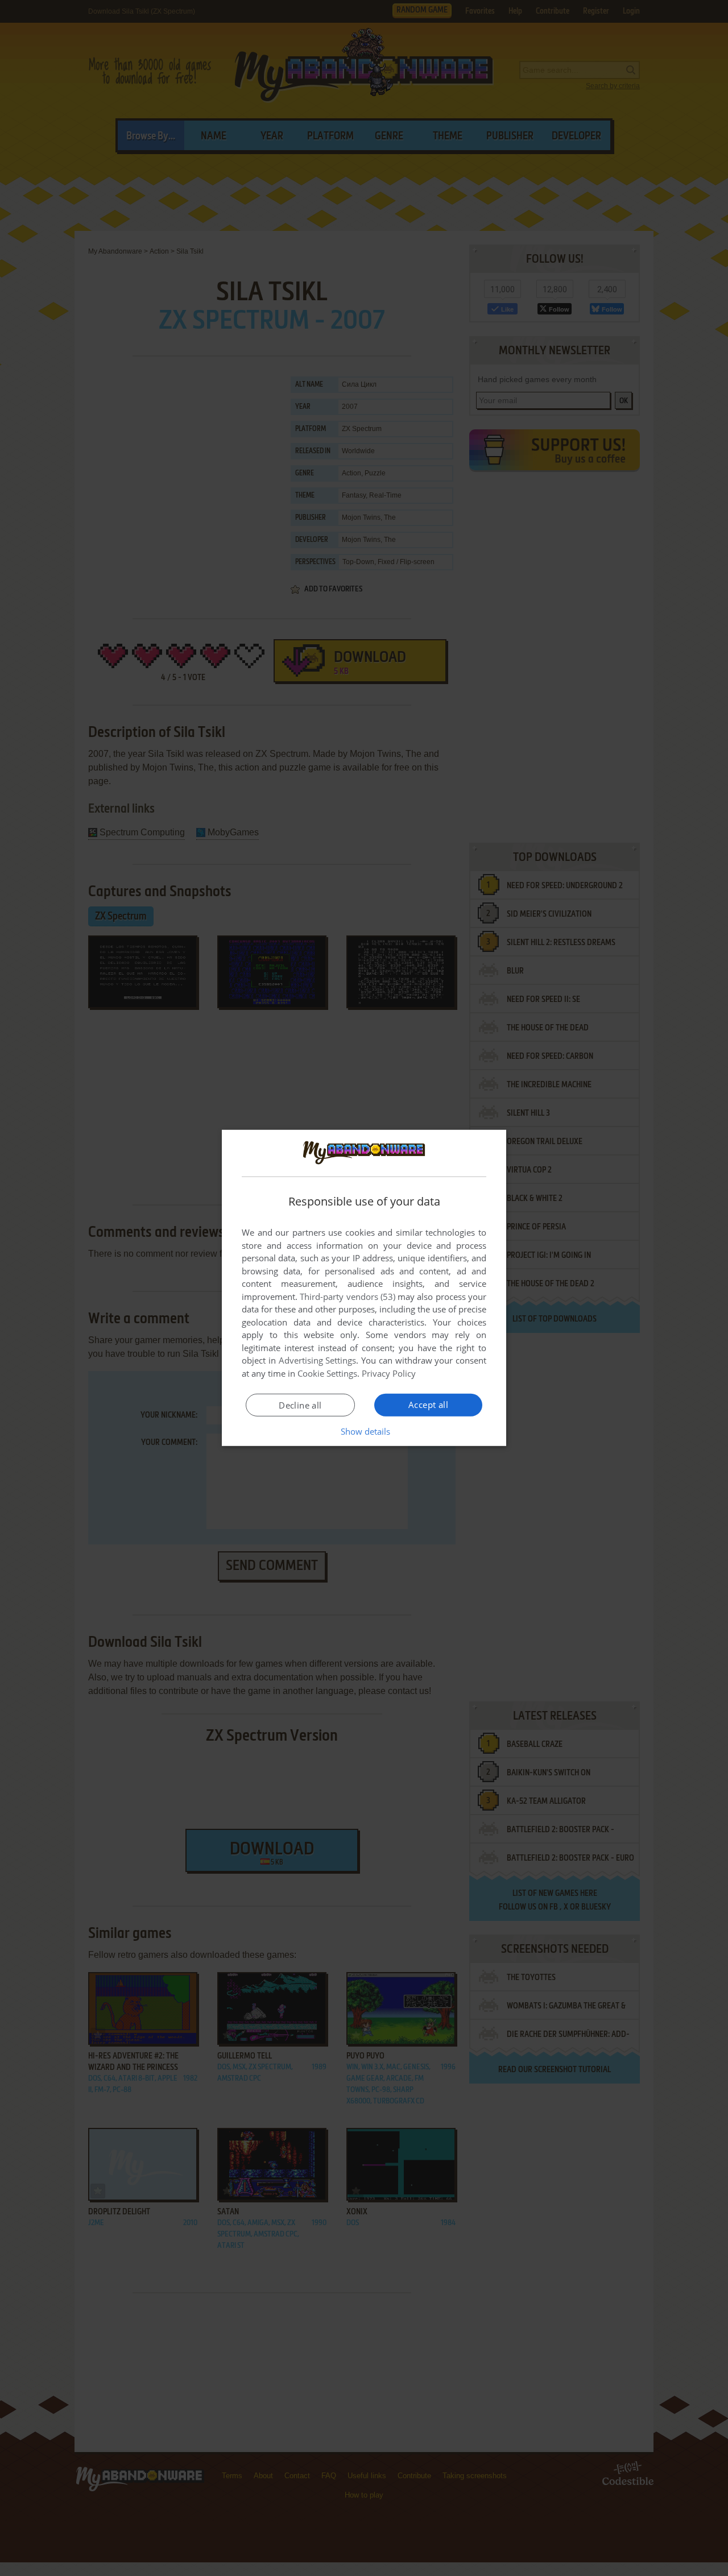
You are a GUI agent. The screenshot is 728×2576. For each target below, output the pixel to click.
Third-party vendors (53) (348, 1297)
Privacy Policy (389, 1373)
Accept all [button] (428, 1405)
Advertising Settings (318, 1360)
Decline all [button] (300, 1405)
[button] (364, 1431)
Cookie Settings (327, 1373)
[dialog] (364, 1288)
